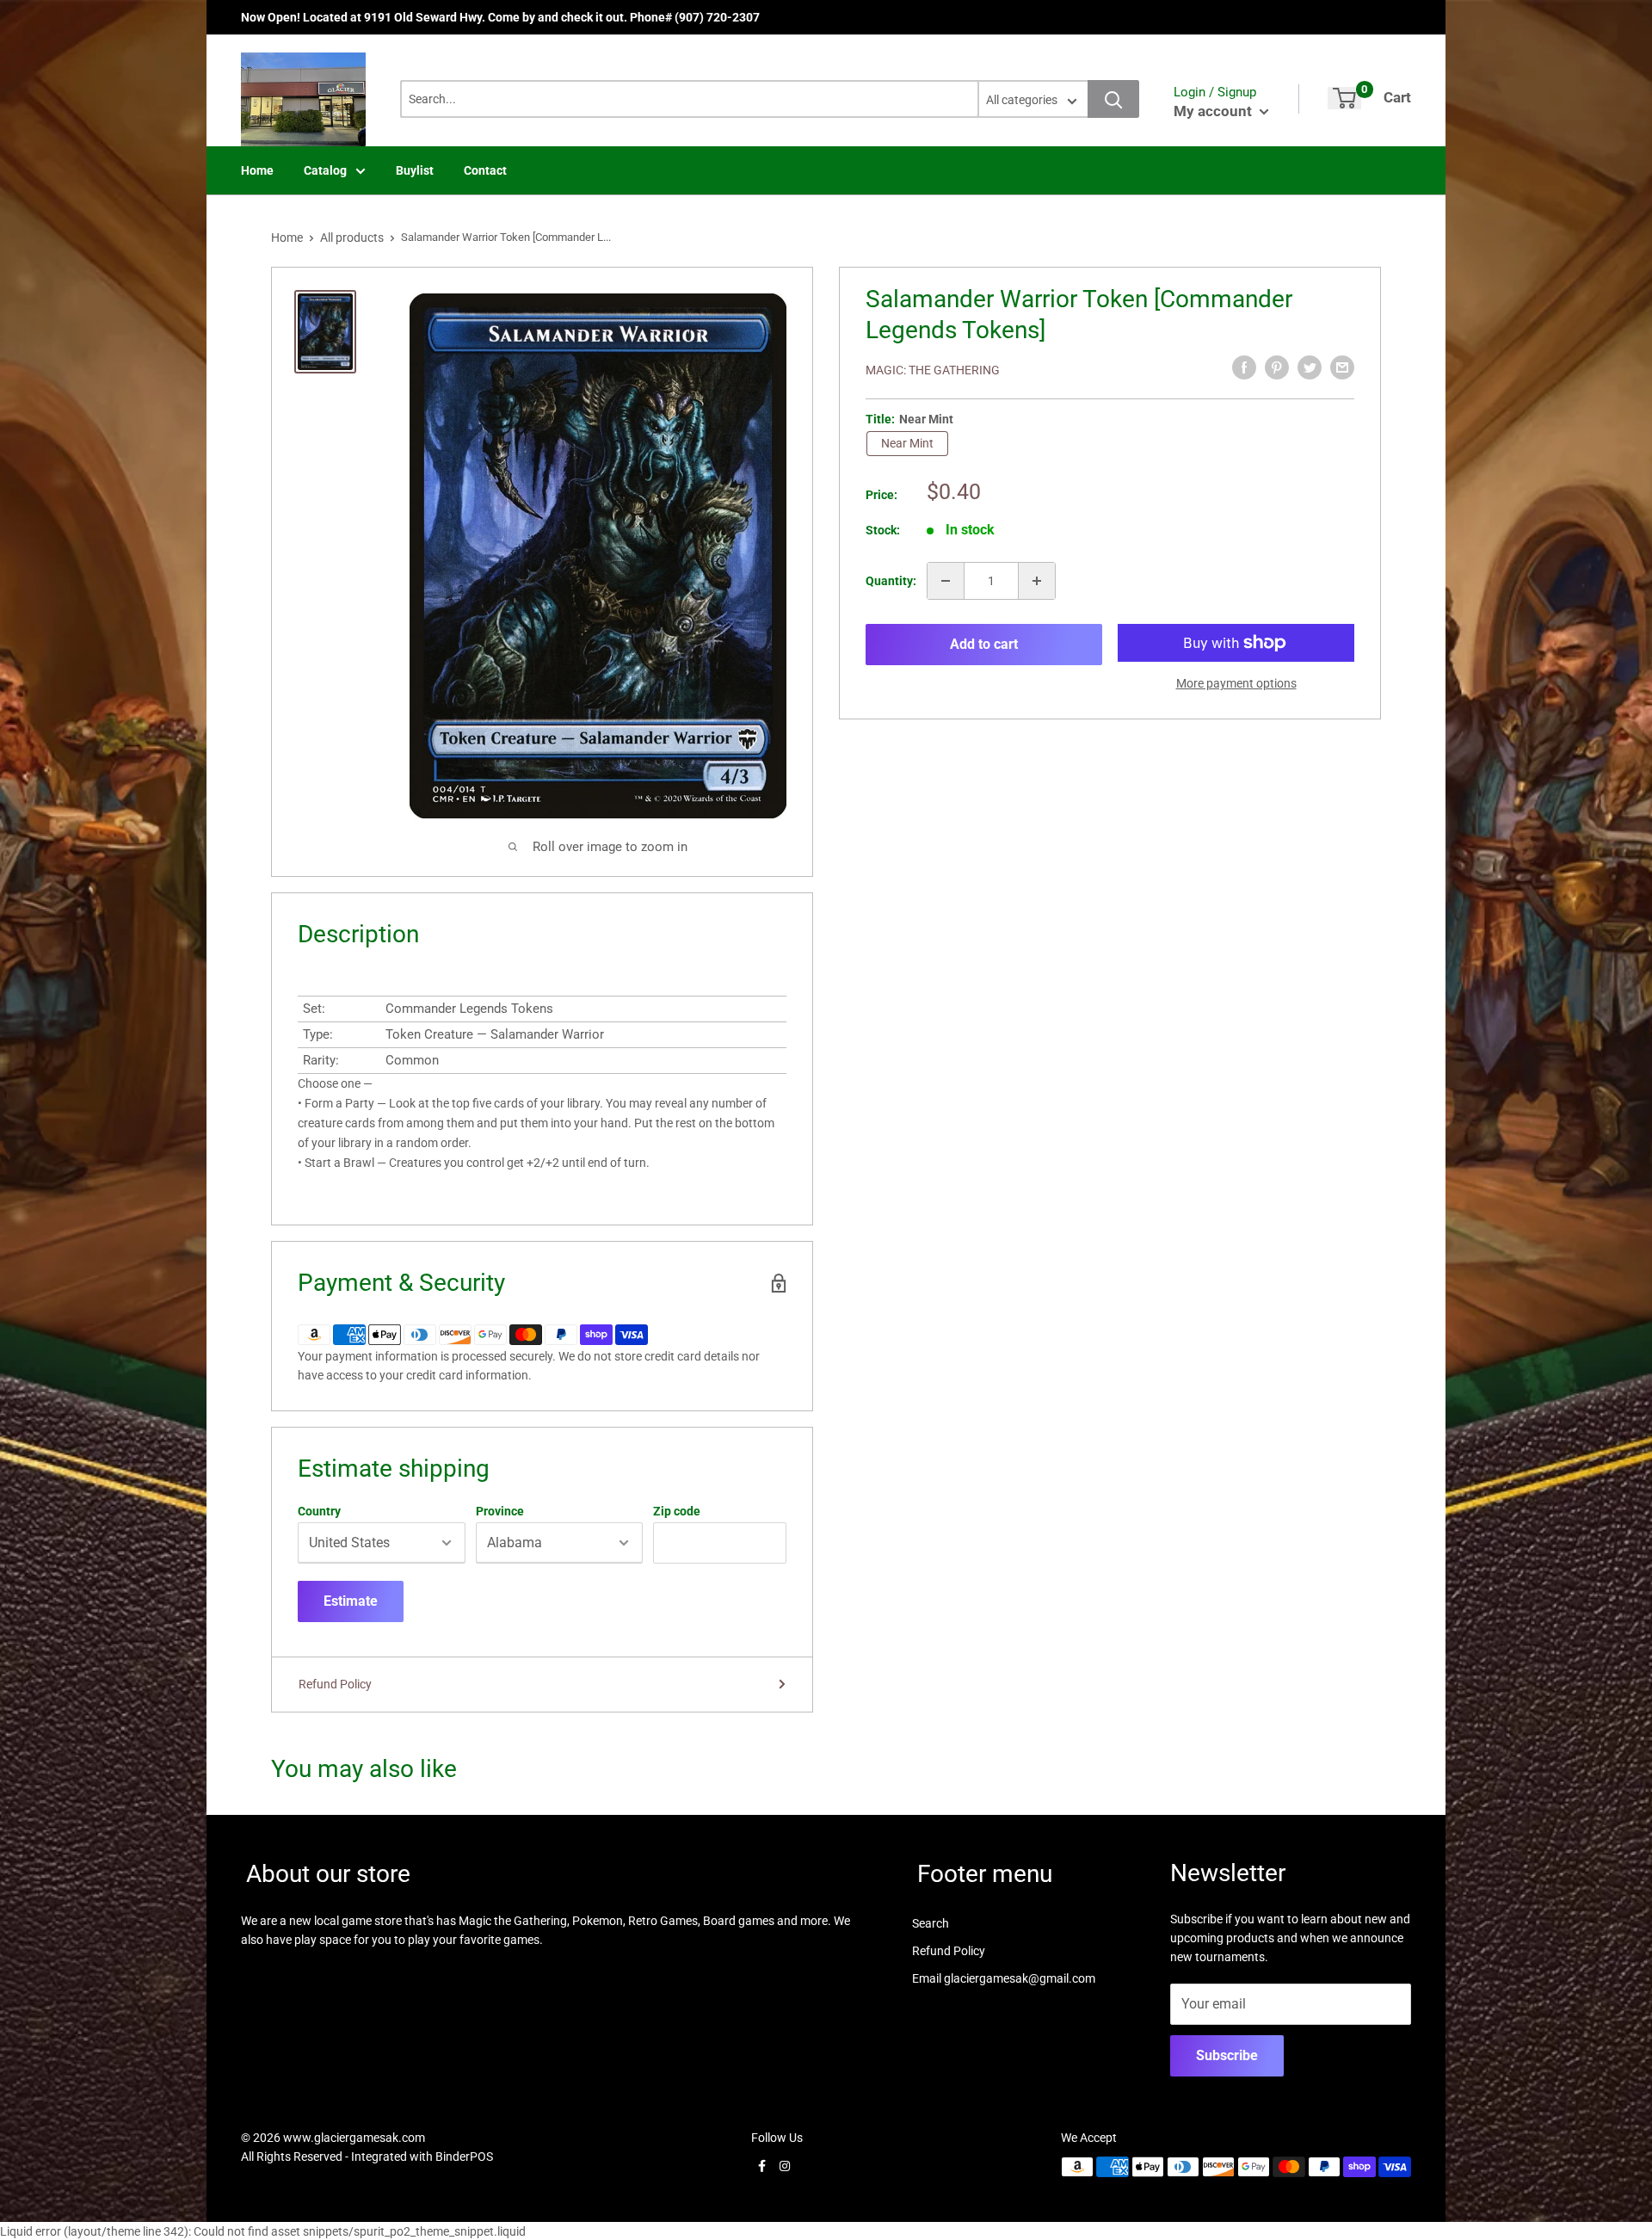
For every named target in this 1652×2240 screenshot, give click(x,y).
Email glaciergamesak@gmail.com (1004, 1978)
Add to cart (984, 644)
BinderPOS (464, 2157)
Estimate (351, 1601)
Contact (485, 170)
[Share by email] (1342, 367)
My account (1214, 111)
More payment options (1236, 683)
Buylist (415, 170)
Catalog (325, 170)
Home (257, 170)
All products (352, 238)
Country (319, 1511)
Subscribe (1227, 2055)
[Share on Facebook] (1244, 367)
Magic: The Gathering (933, 370)
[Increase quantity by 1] (1037, 581)
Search (931, 1923)
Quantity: (891, 581)
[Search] (1113, 99)
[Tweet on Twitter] (1310, 367)
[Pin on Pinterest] (1277, 367)
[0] (1344, 98)
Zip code (677, 1511)
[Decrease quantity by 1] (946, 581)
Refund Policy (335, 1684)
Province (500, 1511)
